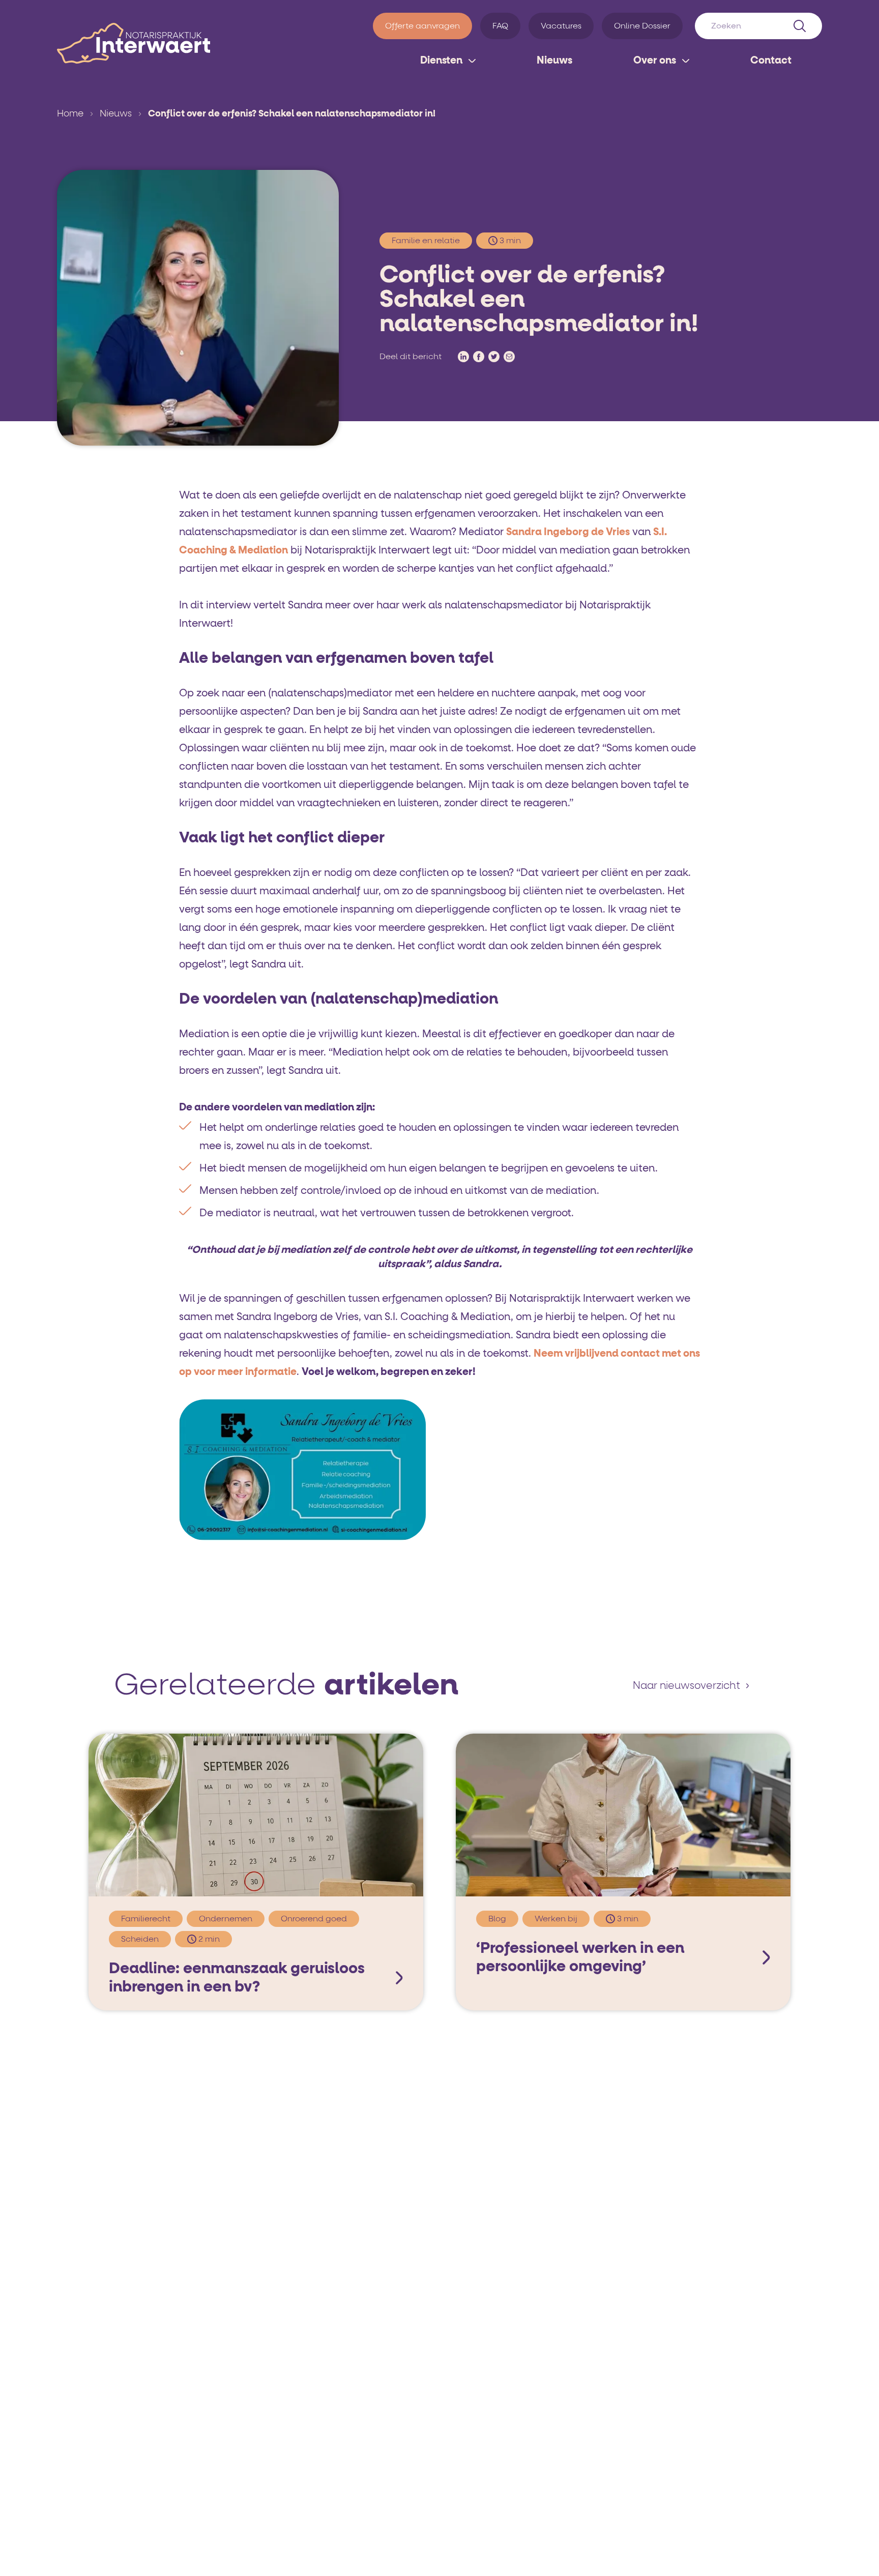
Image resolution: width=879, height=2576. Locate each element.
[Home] (134, 43)
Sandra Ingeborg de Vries (568, 532)
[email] (509, 357)
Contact (771, 61)
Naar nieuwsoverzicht (686, 1686)
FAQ (500, 26)
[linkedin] (463, 357)
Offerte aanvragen (422, 26)
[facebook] (479, 357)
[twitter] (494, 357)
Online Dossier (642, 26)
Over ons (655, 61)
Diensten (441, 61)
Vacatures (561, 26)
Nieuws (554, 61)
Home (70, 114)
